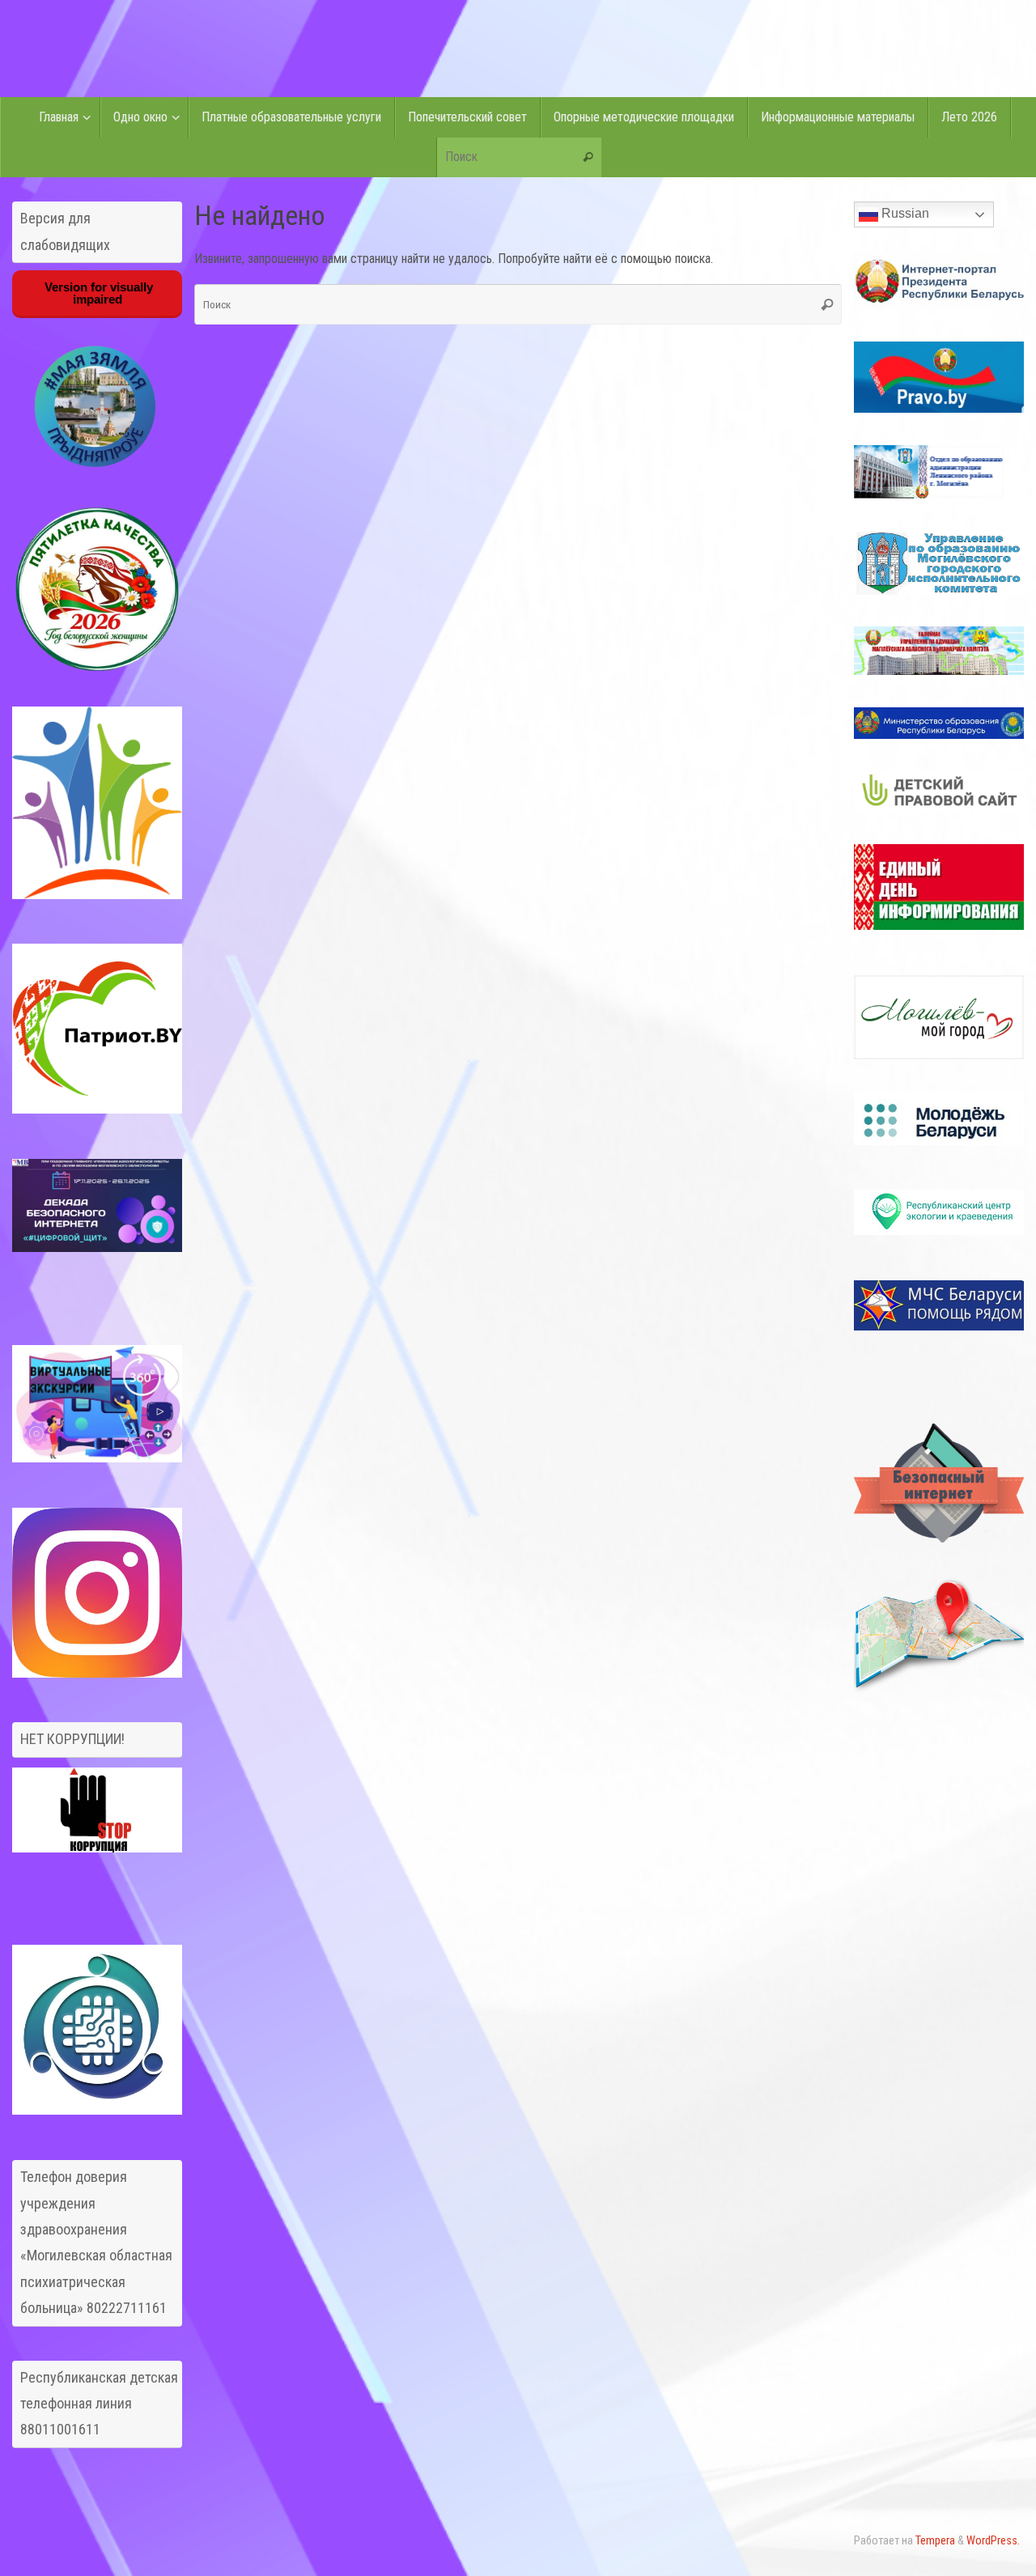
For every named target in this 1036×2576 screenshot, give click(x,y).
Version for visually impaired (97, 293)
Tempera (935, 2541)
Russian (904, 213)
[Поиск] (588, 158)
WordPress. (993, 2541)
